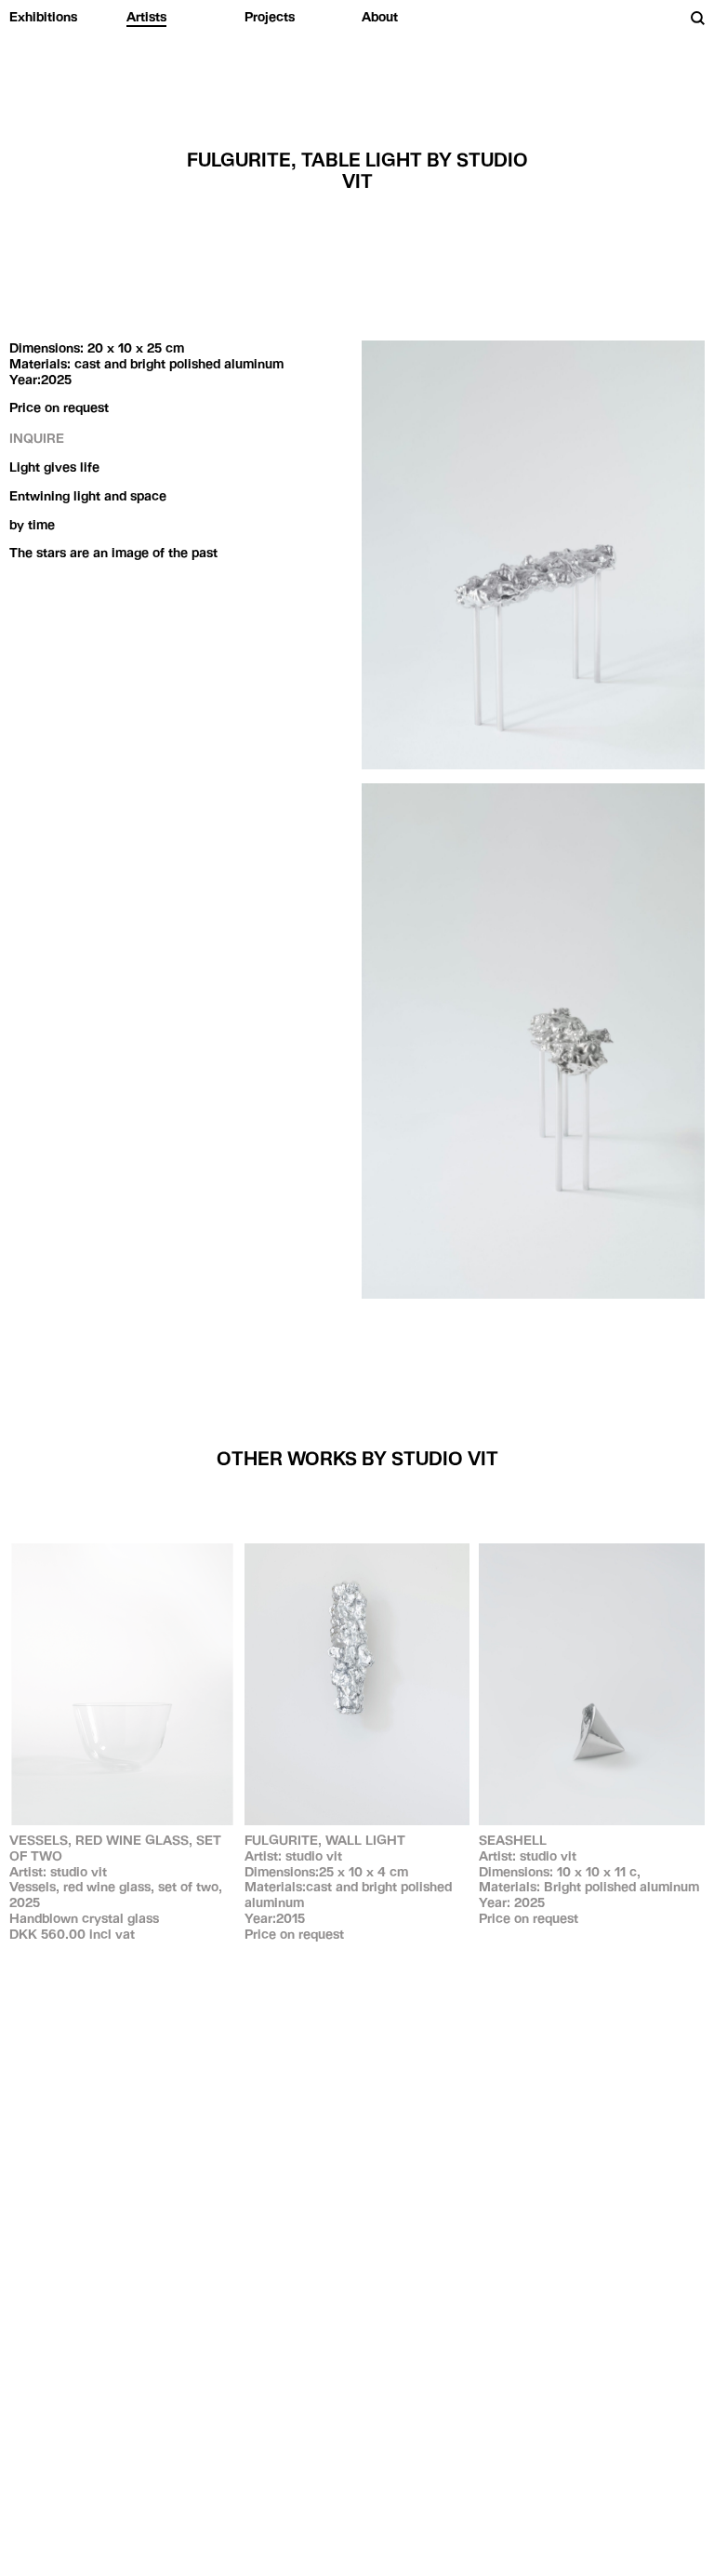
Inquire (37, 438)
